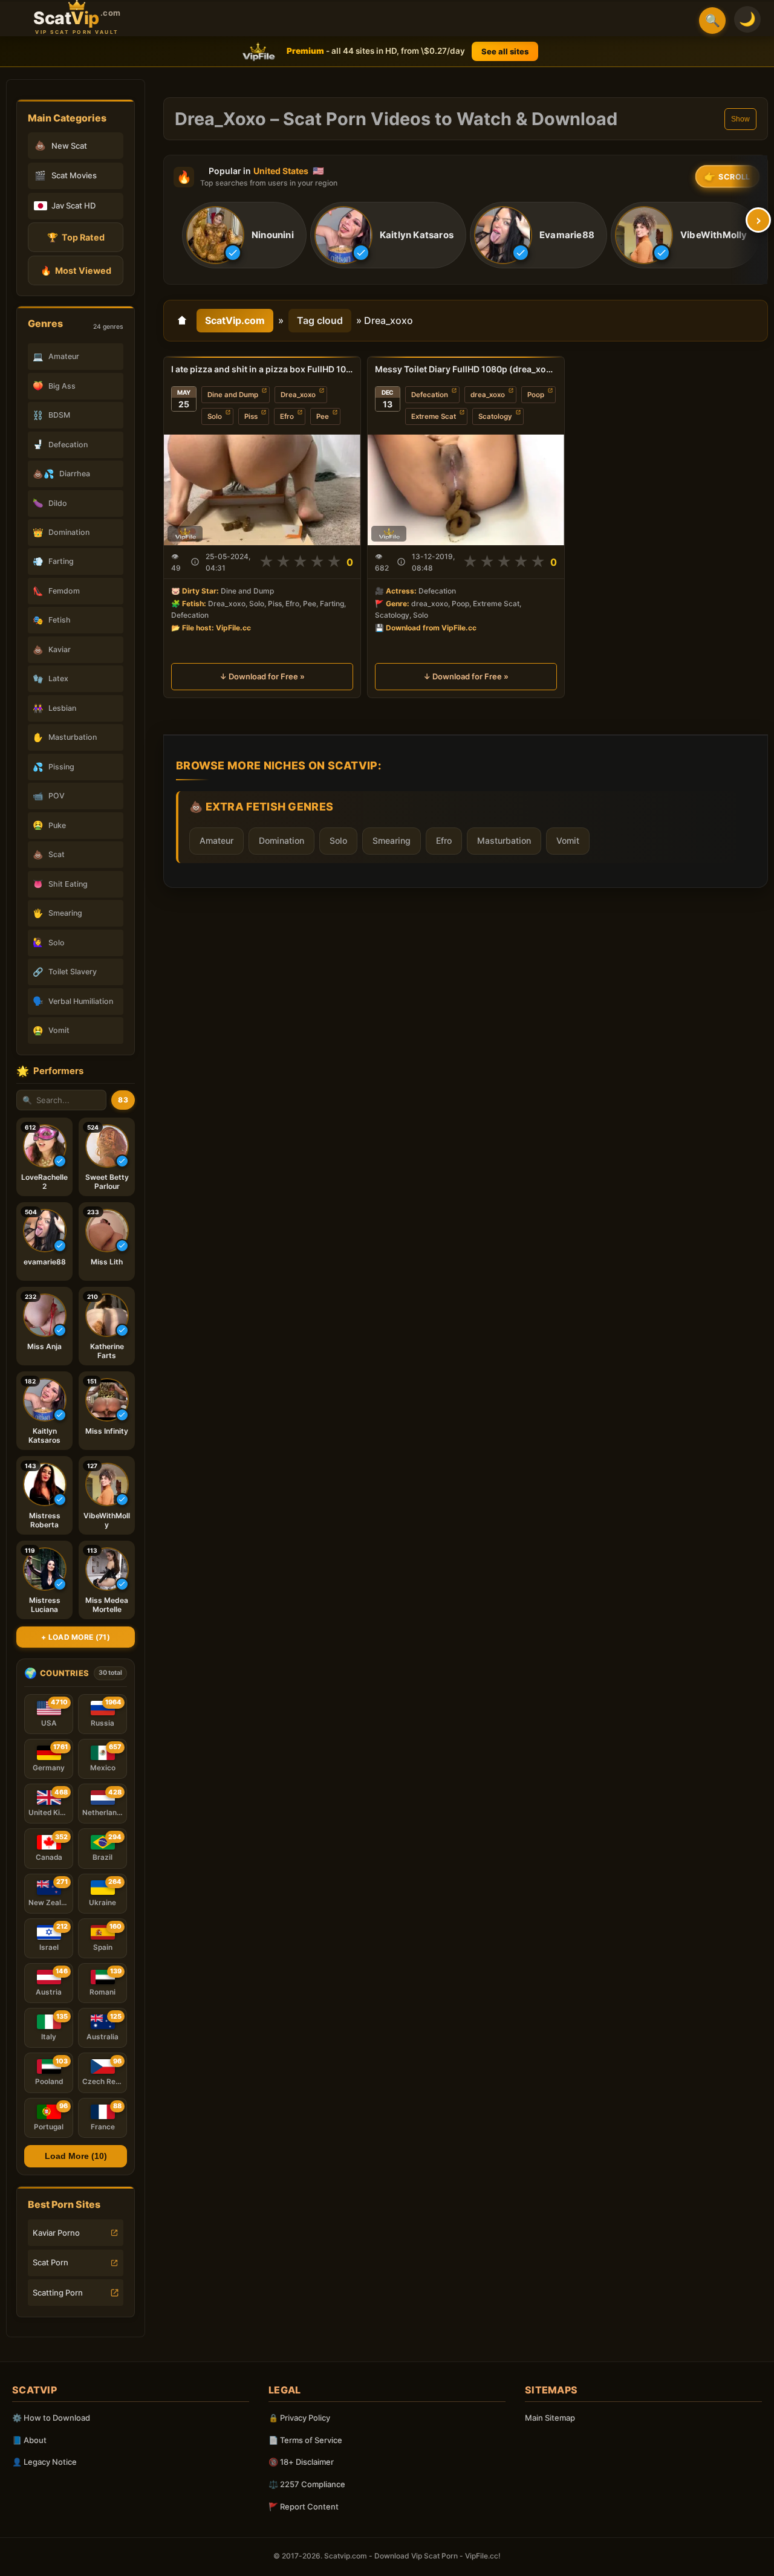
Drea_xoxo (298, 395)
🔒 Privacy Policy (299, 2418)
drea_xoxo (488, 395)
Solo (215, 416)
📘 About (29, 2440)
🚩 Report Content (304, 2506)
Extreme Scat (434, 416)
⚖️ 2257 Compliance (307, 2484)
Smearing (392, 840)
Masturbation (504, 840)
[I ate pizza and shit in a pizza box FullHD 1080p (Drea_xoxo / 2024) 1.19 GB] (262, 490)
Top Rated (76, 237)
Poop (536, 395)
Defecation (430, 395)
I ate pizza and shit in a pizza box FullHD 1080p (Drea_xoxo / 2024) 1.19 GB (262, 369)
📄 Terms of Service (305, 2440)
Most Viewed (76, 270)
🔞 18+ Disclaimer (301, 2462)
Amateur (216, 840)
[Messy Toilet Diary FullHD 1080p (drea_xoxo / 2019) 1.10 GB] (466, 490)
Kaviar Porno (56, 2233)
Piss (251, 416)
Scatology (495, 416)
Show (740, 119)
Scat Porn (50, 2262)
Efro (287, 416)
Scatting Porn (58, 2293)
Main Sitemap (550, 2418)
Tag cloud (320, 320)
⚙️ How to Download (51, 2418)
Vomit (568, 840)
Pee (323, 416)
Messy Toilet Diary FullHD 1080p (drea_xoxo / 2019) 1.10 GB (466, 369)
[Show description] (195, 562)
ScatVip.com (235, 320)
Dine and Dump (233, 395)
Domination (281, 840)
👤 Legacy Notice (44, 2462)
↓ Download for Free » (262, 676)
